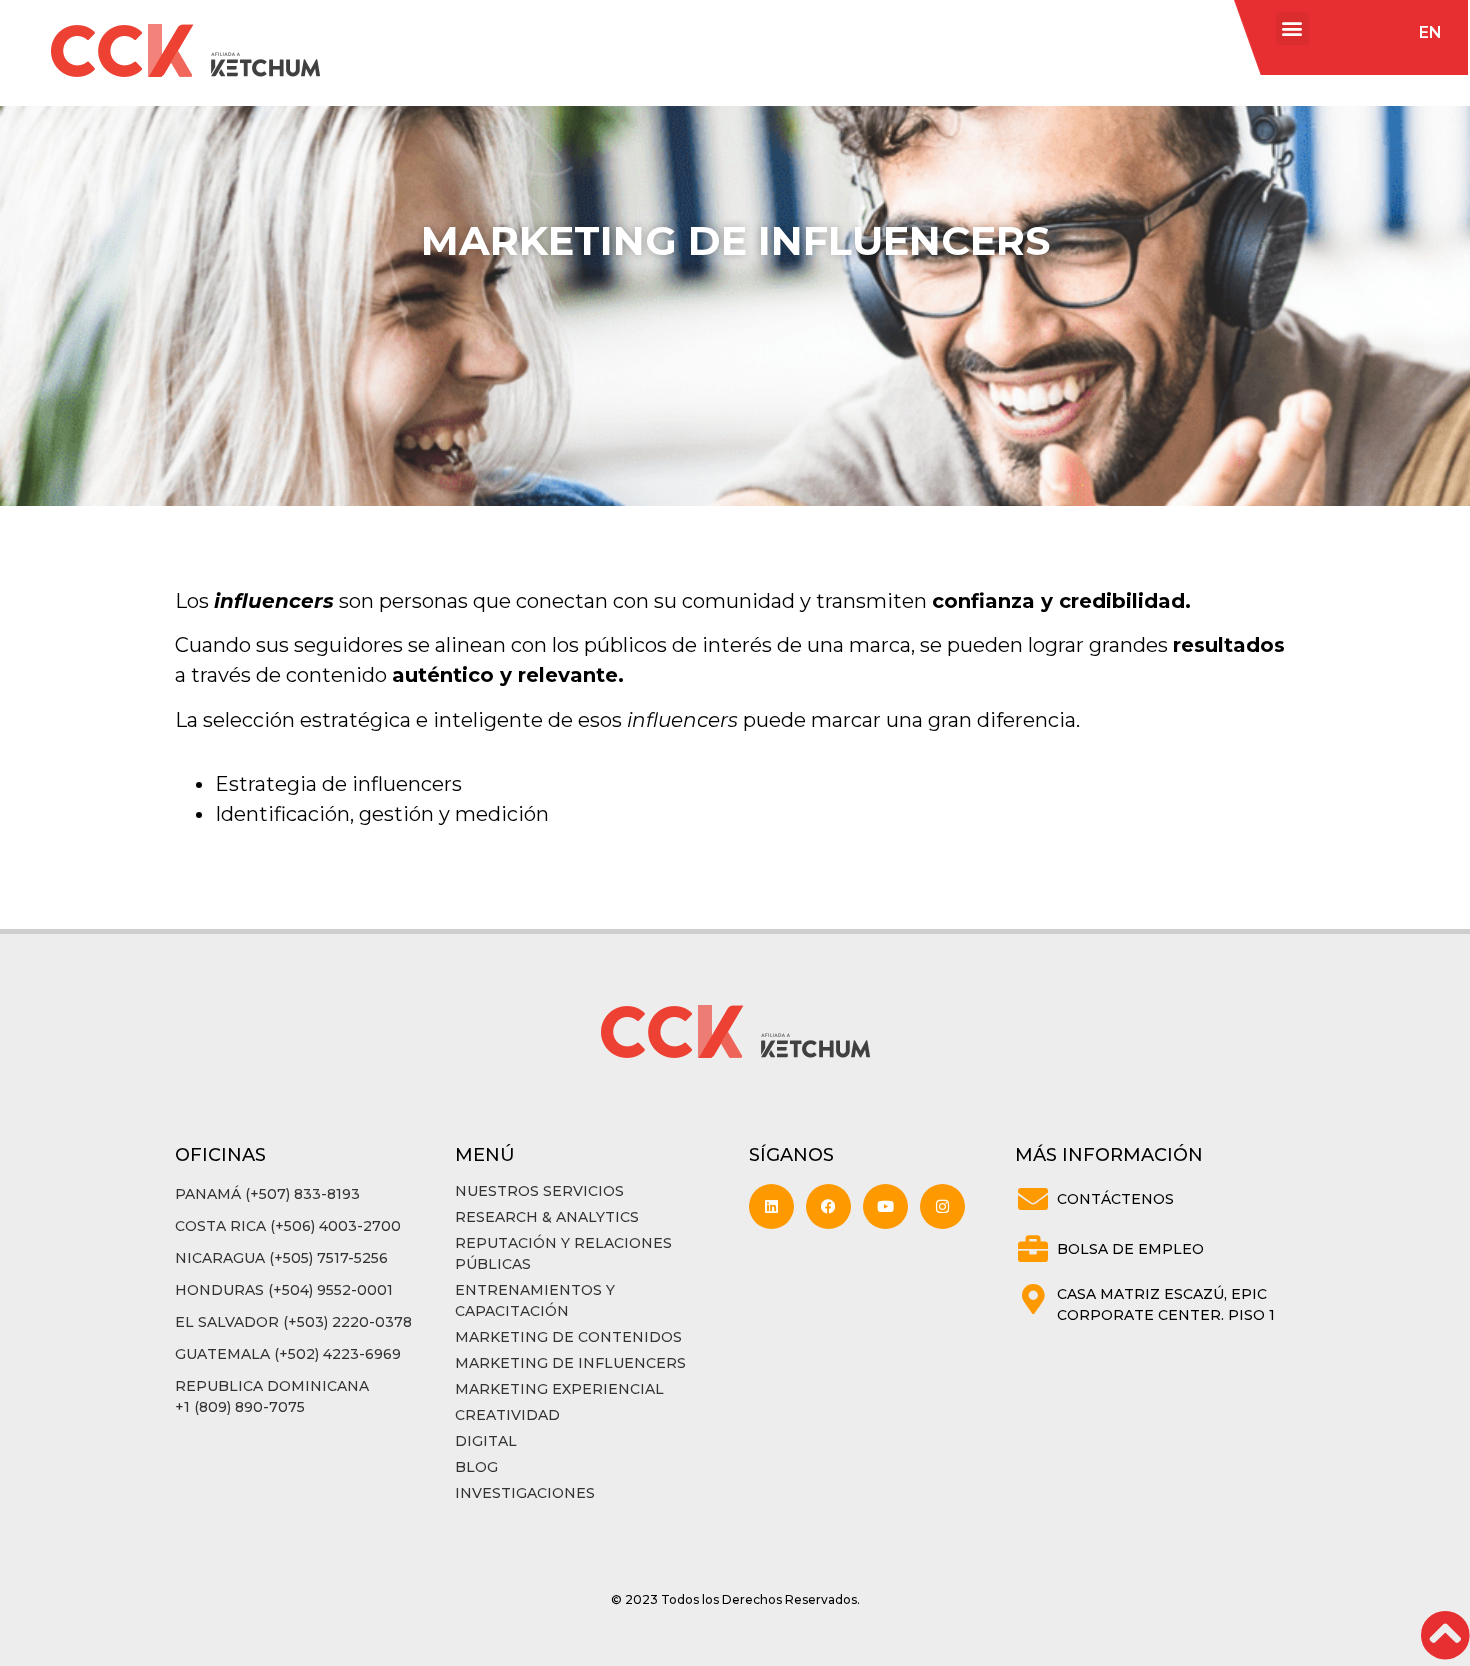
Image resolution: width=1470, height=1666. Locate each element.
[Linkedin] (771, 1206)
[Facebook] (828, 1206)
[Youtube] (885, 1206)
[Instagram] (942, 1206)
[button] (1292, 28)
